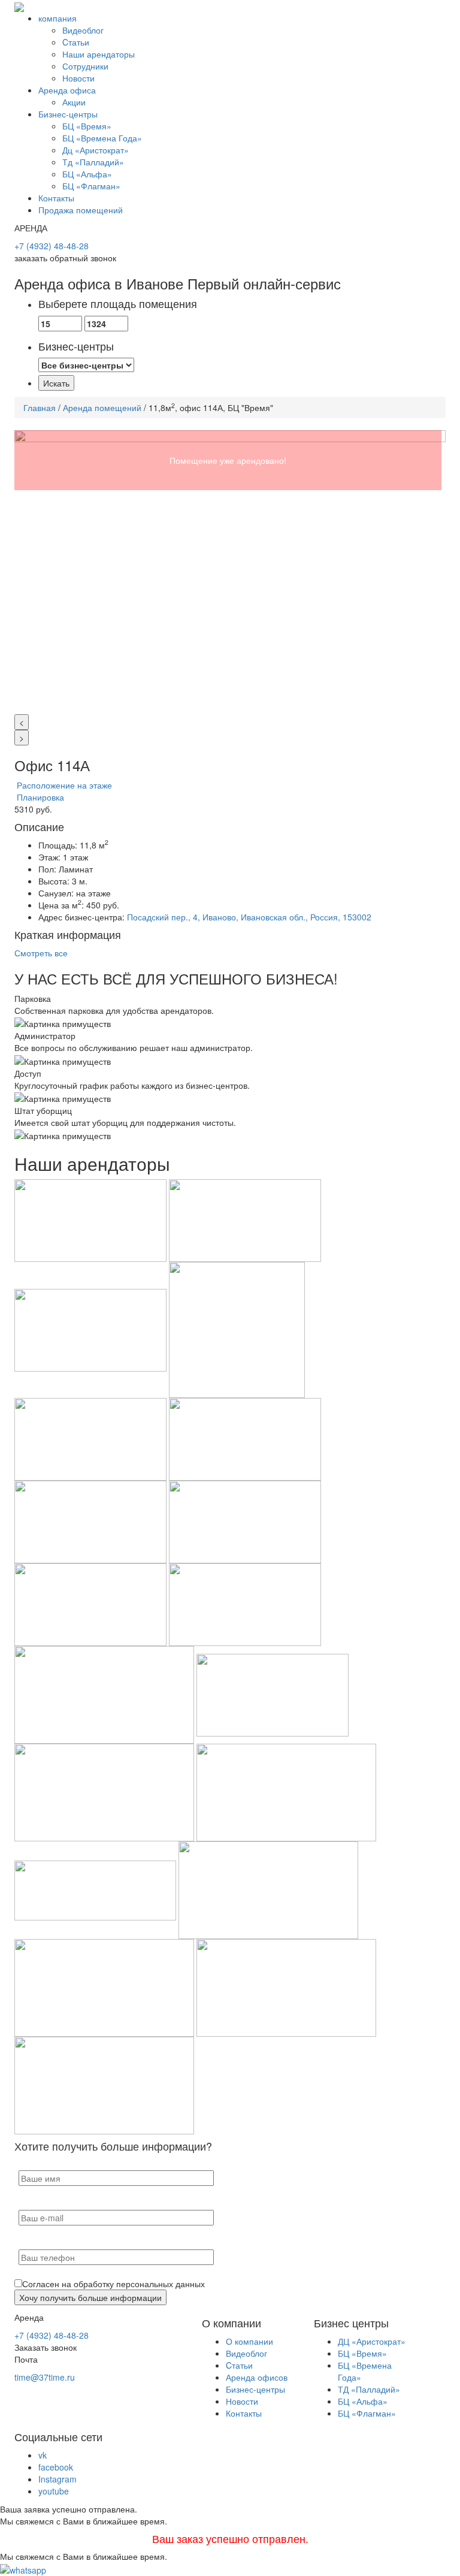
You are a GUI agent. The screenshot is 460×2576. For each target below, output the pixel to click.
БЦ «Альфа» (87, 174)
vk (43, 2455)
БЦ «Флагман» (91, 186)
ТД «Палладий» (369, 2389)
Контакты (56, 198)
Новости (78, 78)
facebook (56, 2467)
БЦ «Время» (87, 126)
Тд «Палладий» (93, 162)
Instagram (57, 2479)
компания (57, 18)
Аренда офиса (67, 90)
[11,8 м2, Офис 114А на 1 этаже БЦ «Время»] (230, 572)
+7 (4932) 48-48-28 (52, 246)
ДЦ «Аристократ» (372, 2341)
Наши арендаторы (99, 54)
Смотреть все (41, 953)
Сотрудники (85, 66)
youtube (54, 2491)
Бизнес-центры (68, 114)
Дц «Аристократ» (96, 150)
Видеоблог (83, 30)
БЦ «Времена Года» (102, 138)
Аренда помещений (102, 407)
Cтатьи (76, 42)
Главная (40, 407)
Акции (74, 102)
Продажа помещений (81, 210)
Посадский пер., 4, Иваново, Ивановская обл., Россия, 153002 (249, 917)
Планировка (39, 797)
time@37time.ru (45, 2377)
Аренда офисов (257, 2377)
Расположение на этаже (63, 785)
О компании (249, 2341)
